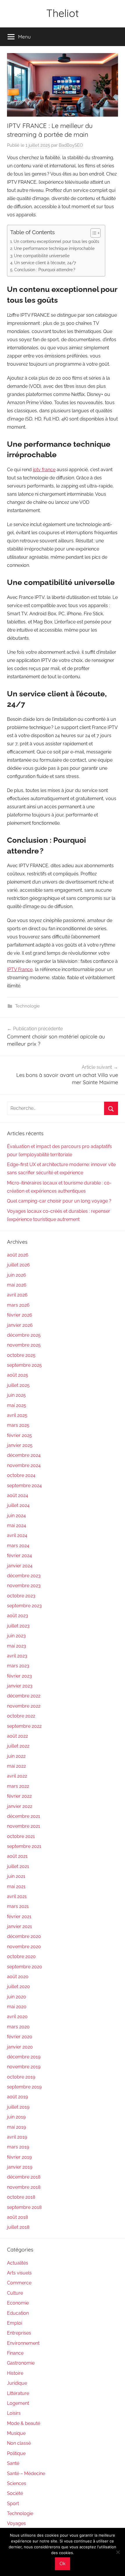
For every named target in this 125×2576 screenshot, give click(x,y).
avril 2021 (17, 1896)
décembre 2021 (24, 1816)
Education (18, 2313)
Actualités (18, 2263)
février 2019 (19, 2157)
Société (15, 2493)
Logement (18, 2403)
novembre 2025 (24, 1345)
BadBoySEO (71, 145)
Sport (13, 2504)
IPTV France (20, 969)
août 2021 (17, 1856)
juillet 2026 (18, 1265)
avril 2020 (17, 2017)
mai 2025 (17, 1405)
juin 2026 (17, 1275)
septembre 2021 (24, 1846)
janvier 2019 (20, 2167)
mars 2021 (18, 1906)
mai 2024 (17, 1526)
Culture (15, 2293)
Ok (63, 2564)
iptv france (44, 470)
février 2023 (19, 1676)
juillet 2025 (18, 1385)
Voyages (16, 2523)
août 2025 (18, 1375)
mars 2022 (18, 1786)
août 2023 (18, 1616)
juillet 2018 (18, 2227)
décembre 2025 (24, 1335)
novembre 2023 (24, 1586)
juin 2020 (17, 1997)
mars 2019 (18, 2147)
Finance (15, 2353)
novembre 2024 (24, 1465)
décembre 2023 (24, 1576)
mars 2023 (18, 1666)
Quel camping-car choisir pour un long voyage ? (59, 1201)
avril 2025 (17, 1415)
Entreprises (19, 2333)
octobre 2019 (21, 2077)
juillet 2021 (18, 1866)
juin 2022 (16, 1756)
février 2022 (19, 1796)
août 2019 (17, 2097)
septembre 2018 (24, 2207)
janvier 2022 (20, 1806)
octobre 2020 (21, 1956)
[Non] (118, 2552)
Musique (16, 2433)
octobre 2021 (21, 1836)
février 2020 (20, 2037)
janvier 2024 (20, 1566)
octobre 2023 (21, 1596)
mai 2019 (16, 2127)
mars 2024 (18, 1546)
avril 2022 (17, 1776)
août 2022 (17, 1736)
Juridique (17, 2383)
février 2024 (19, 1556)
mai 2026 (17, 1285)
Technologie (27, 1006)
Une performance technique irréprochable (54, 248)
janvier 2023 (20, 1686)
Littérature (18, 2393)
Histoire (15, 2373)
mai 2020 (17, 2007)
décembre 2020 (24, 1936)
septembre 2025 (24, 1365)
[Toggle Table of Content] (93, 233)
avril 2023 (17, 1656)
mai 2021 (16, 1887)
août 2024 (18, 1495)
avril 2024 (17, 1535)
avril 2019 (17, 2137)
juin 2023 (16, 1636)
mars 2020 (18, 2027)
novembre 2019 (24, 2067)
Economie (18, 2303)
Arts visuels (19, 2273)
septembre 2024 (24, 1486)
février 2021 (19, 1917)
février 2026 (20, 1315)
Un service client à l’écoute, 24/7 (45, 263)
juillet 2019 (18, 2107)
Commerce (19, 2283)
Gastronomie (21, 2363)
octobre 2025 (21, 1355)
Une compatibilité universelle (42, 256)
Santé (13, 2463)
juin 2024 (16, 1516)
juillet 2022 (18, 1746)
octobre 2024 (21, 1475)
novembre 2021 (24, 1826)
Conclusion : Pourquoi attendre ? (45, 270)
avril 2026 (17, 1295)
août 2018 (17, 2217)
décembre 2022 (24, 1696)
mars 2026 (18, 1305)
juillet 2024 (18, 1505)
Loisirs (14, 2413)
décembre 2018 (24, 2177)
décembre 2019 (24, 2057)
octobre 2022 (21, 1716)
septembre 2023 (24, 1606)
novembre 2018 (24, 2187)
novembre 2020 (24, 1947)
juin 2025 (16, 1395)
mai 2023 (17, 1646)
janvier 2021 (19, 1926)
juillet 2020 (18, 1987)
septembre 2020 (25, 1967)
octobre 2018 (21, 2197)
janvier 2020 (20, 2047)
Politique (16, 2453)
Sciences (17, 2483)
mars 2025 (18, 1425)
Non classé (19, 2443)
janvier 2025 (20, 1445)
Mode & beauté (24, 2423)
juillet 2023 (18, 1626)
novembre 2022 (24, 1706)
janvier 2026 (20, 1325)
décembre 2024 (24, 1455)
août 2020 (18, 1977)
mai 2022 (16, 1766)
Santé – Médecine (26, 2474)
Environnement (23, 2343)
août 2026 (18, 1255)
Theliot (63, 13)
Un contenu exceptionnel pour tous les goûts (56, 241)
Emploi (15, 2323)
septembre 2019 (24, 2087)
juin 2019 (16, 2117)
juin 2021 (16, 1876)
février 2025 (19, 1435)
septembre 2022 (24, 1726)
